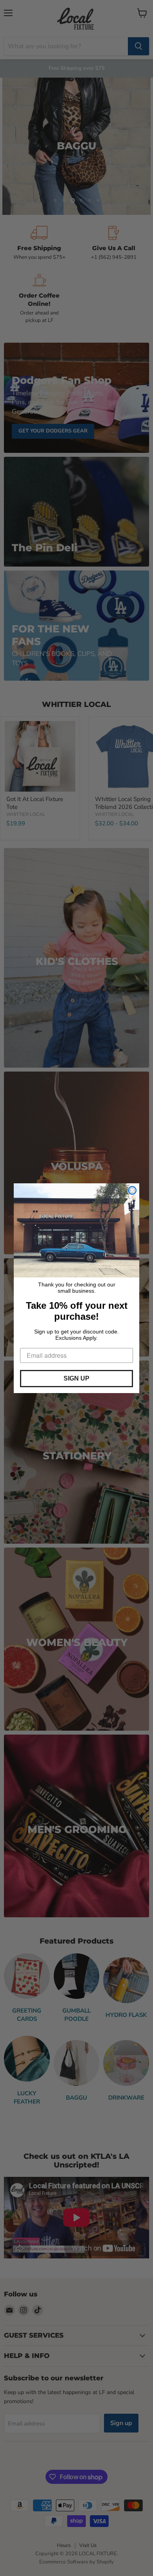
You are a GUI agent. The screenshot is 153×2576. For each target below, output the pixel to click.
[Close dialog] (132, 1190)
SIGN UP (76, 1378)
